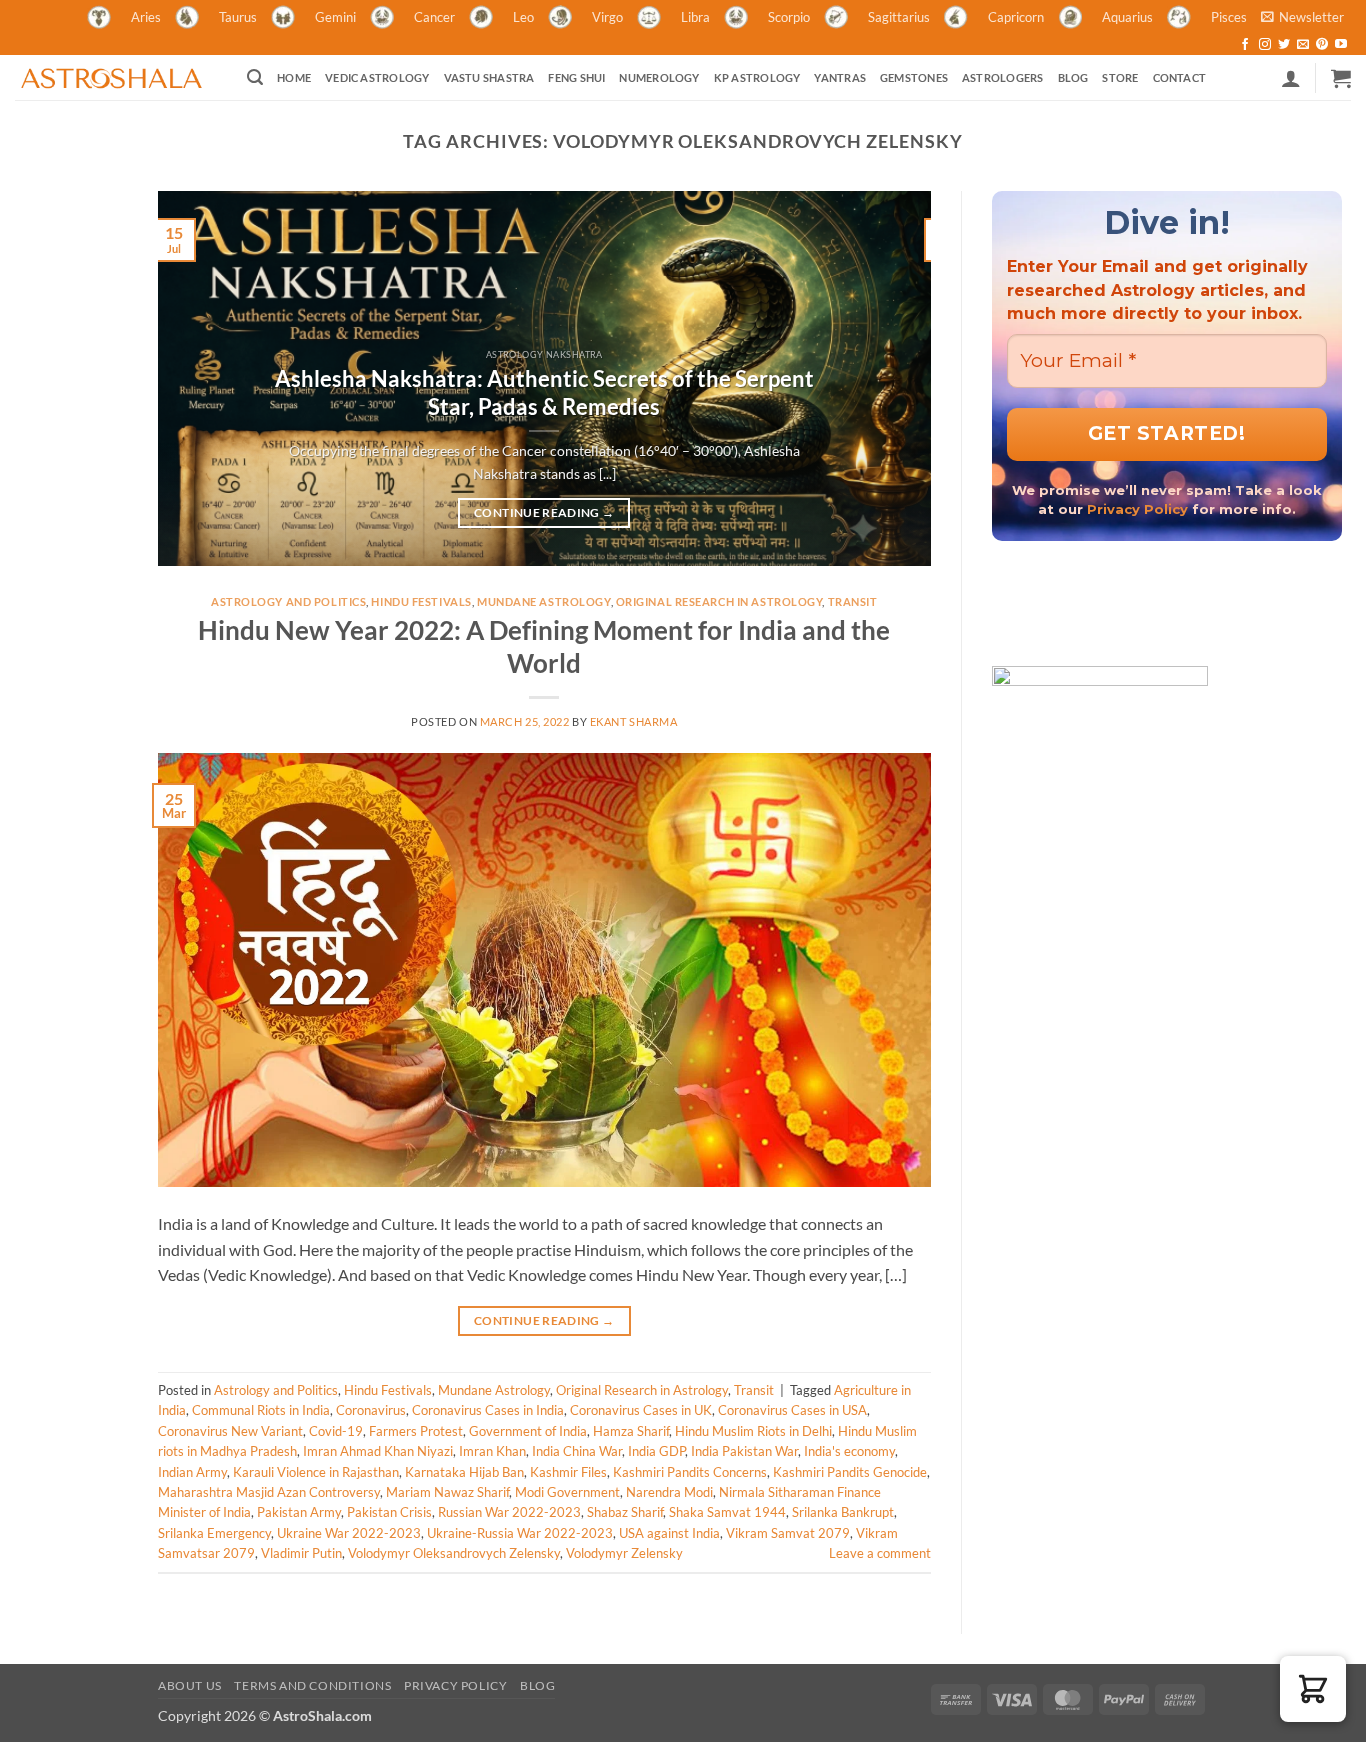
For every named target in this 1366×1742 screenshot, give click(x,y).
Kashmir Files (568, 1472)
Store (1120, 77)
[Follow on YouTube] (1341, 45)
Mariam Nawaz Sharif (447, 1492)
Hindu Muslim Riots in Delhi (753, 1431)
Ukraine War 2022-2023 (349, 1533)
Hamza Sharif (631, 1431)
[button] (1302, 17)
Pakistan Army (299, 1512)
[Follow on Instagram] (1265, 45)
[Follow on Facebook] (1245, 45)
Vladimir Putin (301, 1553)
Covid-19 (336, 1431)
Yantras (840, 77)
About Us (190, 1685)
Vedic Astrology (377, 77)
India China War (577, 1451)
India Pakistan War (744, 1451)
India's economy (849, 1451)
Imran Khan (492, 1451)
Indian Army (192, 1472)
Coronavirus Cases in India (488, 1410)
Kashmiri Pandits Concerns (690, 1472)
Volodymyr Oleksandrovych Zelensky (454, 1553)
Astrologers (1002, 77)
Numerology (659, 77)
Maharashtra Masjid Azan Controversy (269, 1492)
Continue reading (544, 512)
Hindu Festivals (421, 601)
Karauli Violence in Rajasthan (316, 1472)
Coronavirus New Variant (230, 1431)
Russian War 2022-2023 (509, 1512)
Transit (853, 601)
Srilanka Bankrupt (843, 1512)
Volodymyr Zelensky (624, 1553)
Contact (1180, 77)
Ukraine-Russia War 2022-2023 (520, 1533)
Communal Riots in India (261, 1410)
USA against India (669, 1533)
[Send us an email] (1303, 45)
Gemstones (914, 77)
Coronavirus (371, 1410)
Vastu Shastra (489, 77)
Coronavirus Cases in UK (641, 1410)
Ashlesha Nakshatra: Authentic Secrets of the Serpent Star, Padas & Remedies (544, 393)
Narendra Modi (669, 1492)
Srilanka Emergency (214, 1533)
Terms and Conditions (312, 1685)
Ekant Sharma (634, 721)
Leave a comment (880, 1553)
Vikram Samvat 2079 (788, 1533)
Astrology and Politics (288, 601)
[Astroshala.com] (116, 77)
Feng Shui (576, 77)
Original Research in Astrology (719, 601)
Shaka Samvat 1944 (727, 1512)
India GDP (656, 1451)
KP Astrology (757, 77)
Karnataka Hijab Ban (464, 1472)
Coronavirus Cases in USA (792, 1410)
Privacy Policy (1137, 509)
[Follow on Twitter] (1284, 45)
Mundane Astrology (544, 601)
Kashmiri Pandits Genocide (850, 1472)
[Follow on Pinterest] (1322, 45)
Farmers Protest (416, 1431)
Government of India (528, 1431)
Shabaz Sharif (625, 1512)
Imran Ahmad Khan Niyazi (378, 1451)
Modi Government (567, 1492)
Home (294, 77)
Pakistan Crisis (389, 1512)
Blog (1073, 77)
